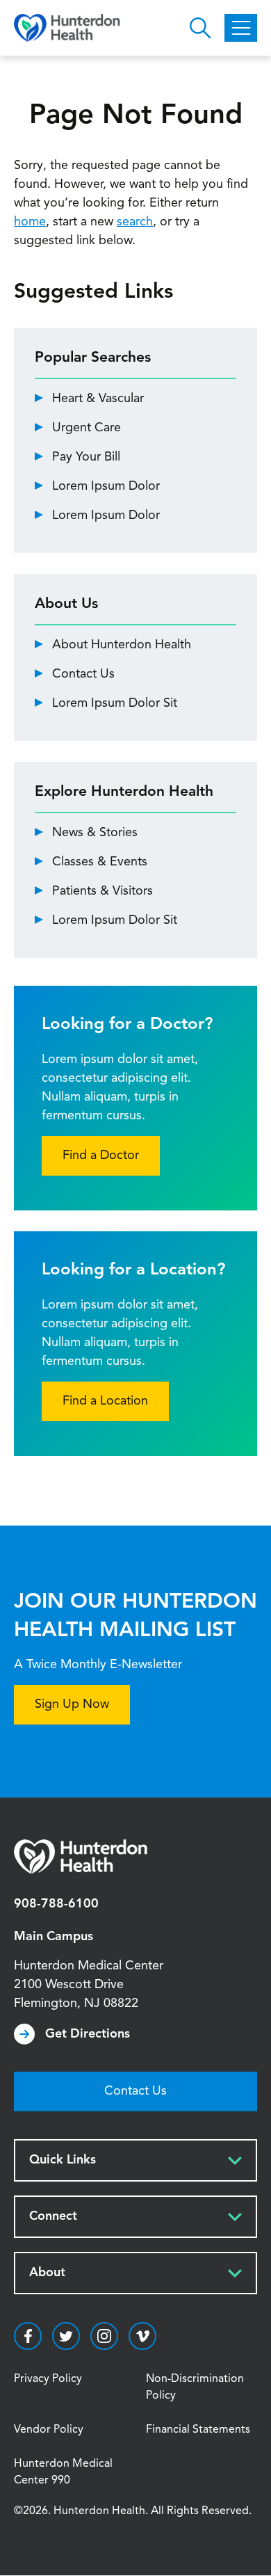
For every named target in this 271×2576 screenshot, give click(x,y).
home (30, 222)
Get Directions (88, 2034)
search (135, 222)
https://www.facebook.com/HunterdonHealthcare (28, 2336)
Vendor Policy (49, 2430)
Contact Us (83, 674)
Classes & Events (100, 862)
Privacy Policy (48, 2379)
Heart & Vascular (98, 399)
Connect (53, 2216)
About (47, 2273)
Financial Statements (198, 2430)
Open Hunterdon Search (200, 28)
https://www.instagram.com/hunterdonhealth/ (104, 2336)
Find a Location (105, 1401)
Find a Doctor (101, 1155)
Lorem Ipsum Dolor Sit (115, 703)
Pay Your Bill (86, 457)
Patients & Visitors (102, 891)
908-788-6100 (56, 1904)
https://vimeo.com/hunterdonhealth (142, 2336)
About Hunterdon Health (122, 645)
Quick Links (63, 2160)
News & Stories (95, 833)
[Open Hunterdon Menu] (241, 28)
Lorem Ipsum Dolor (106, 486)
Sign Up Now (72, 1704)
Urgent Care (87, 428)
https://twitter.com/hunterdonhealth (66, 2336)
